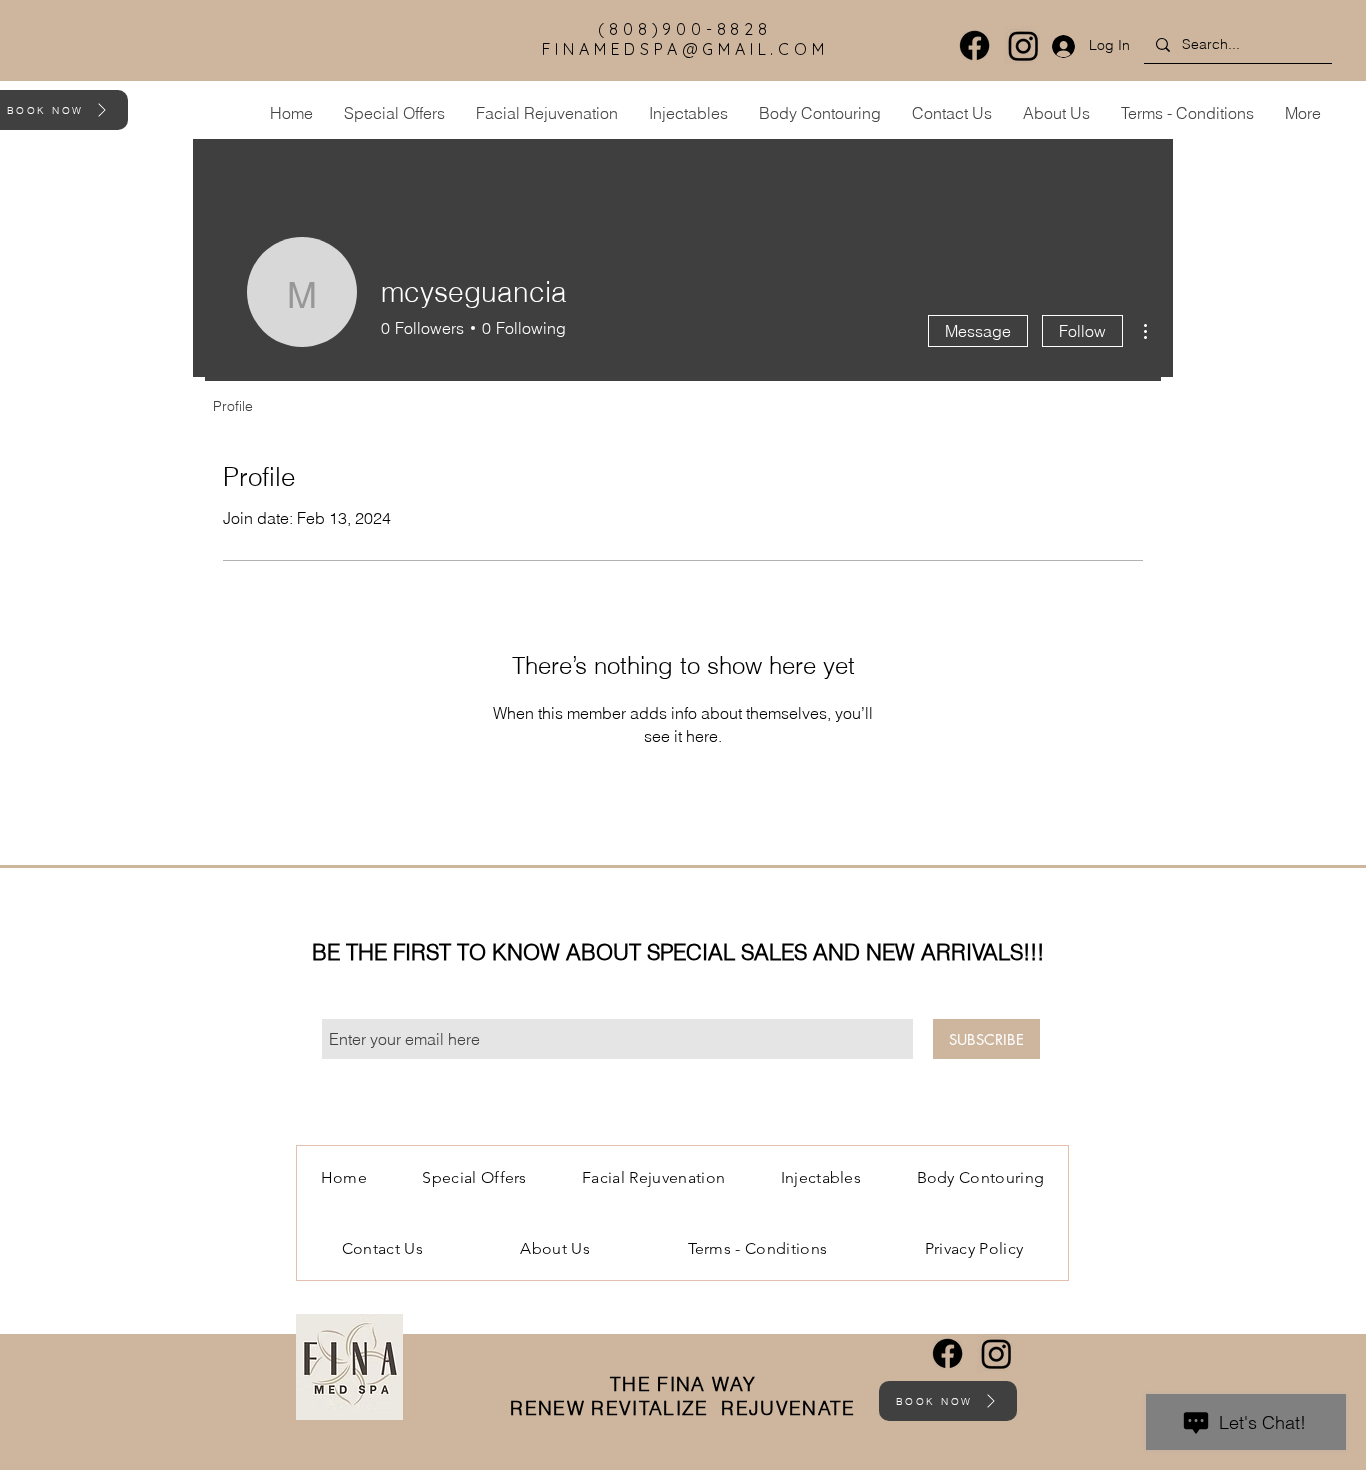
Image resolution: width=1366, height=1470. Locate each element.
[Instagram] (1023, 45)
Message (978, 331)
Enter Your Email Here (389, 1002)
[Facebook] (974, 45)
